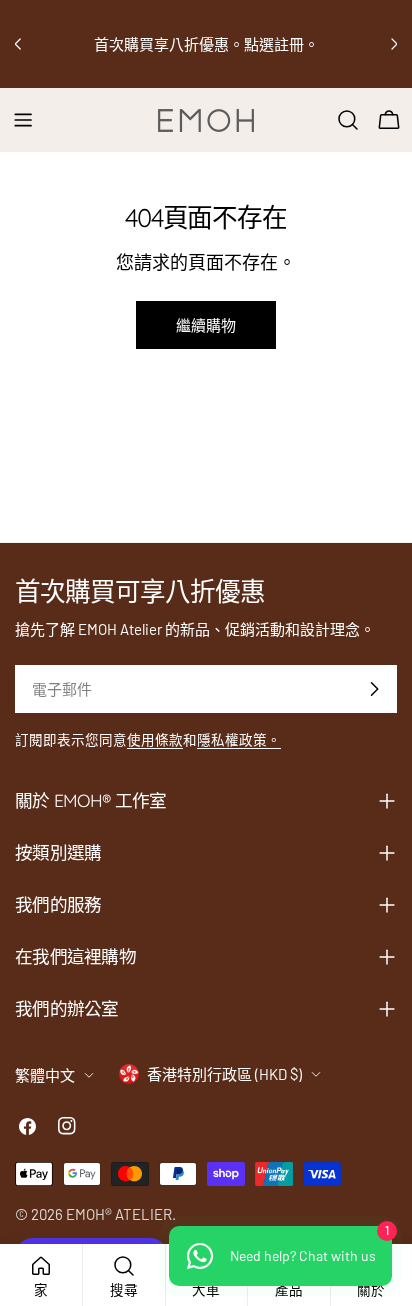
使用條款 (155, 739)
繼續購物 (206, 325)
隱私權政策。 (239, 739)
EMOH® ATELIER (119, 1214)
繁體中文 (45, 1075)
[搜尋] (348, 120)
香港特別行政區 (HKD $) (224, 1074)
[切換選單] (23, 120)
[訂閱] (374, 689)
